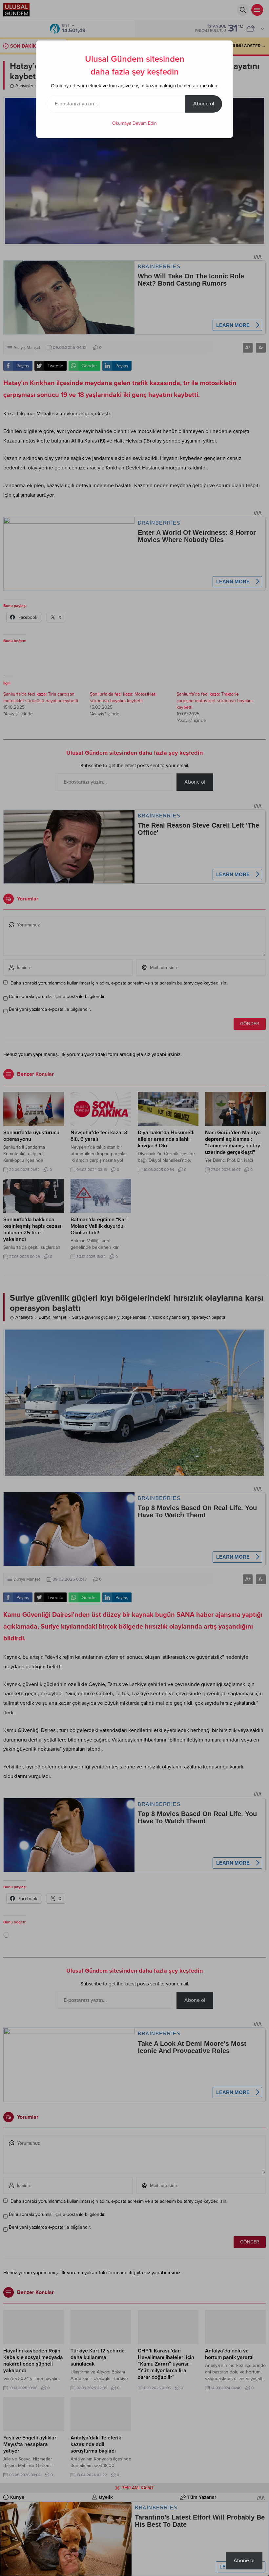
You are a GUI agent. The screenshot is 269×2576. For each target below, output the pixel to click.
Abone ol (204, 104)
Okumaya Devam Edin (134, 123)
